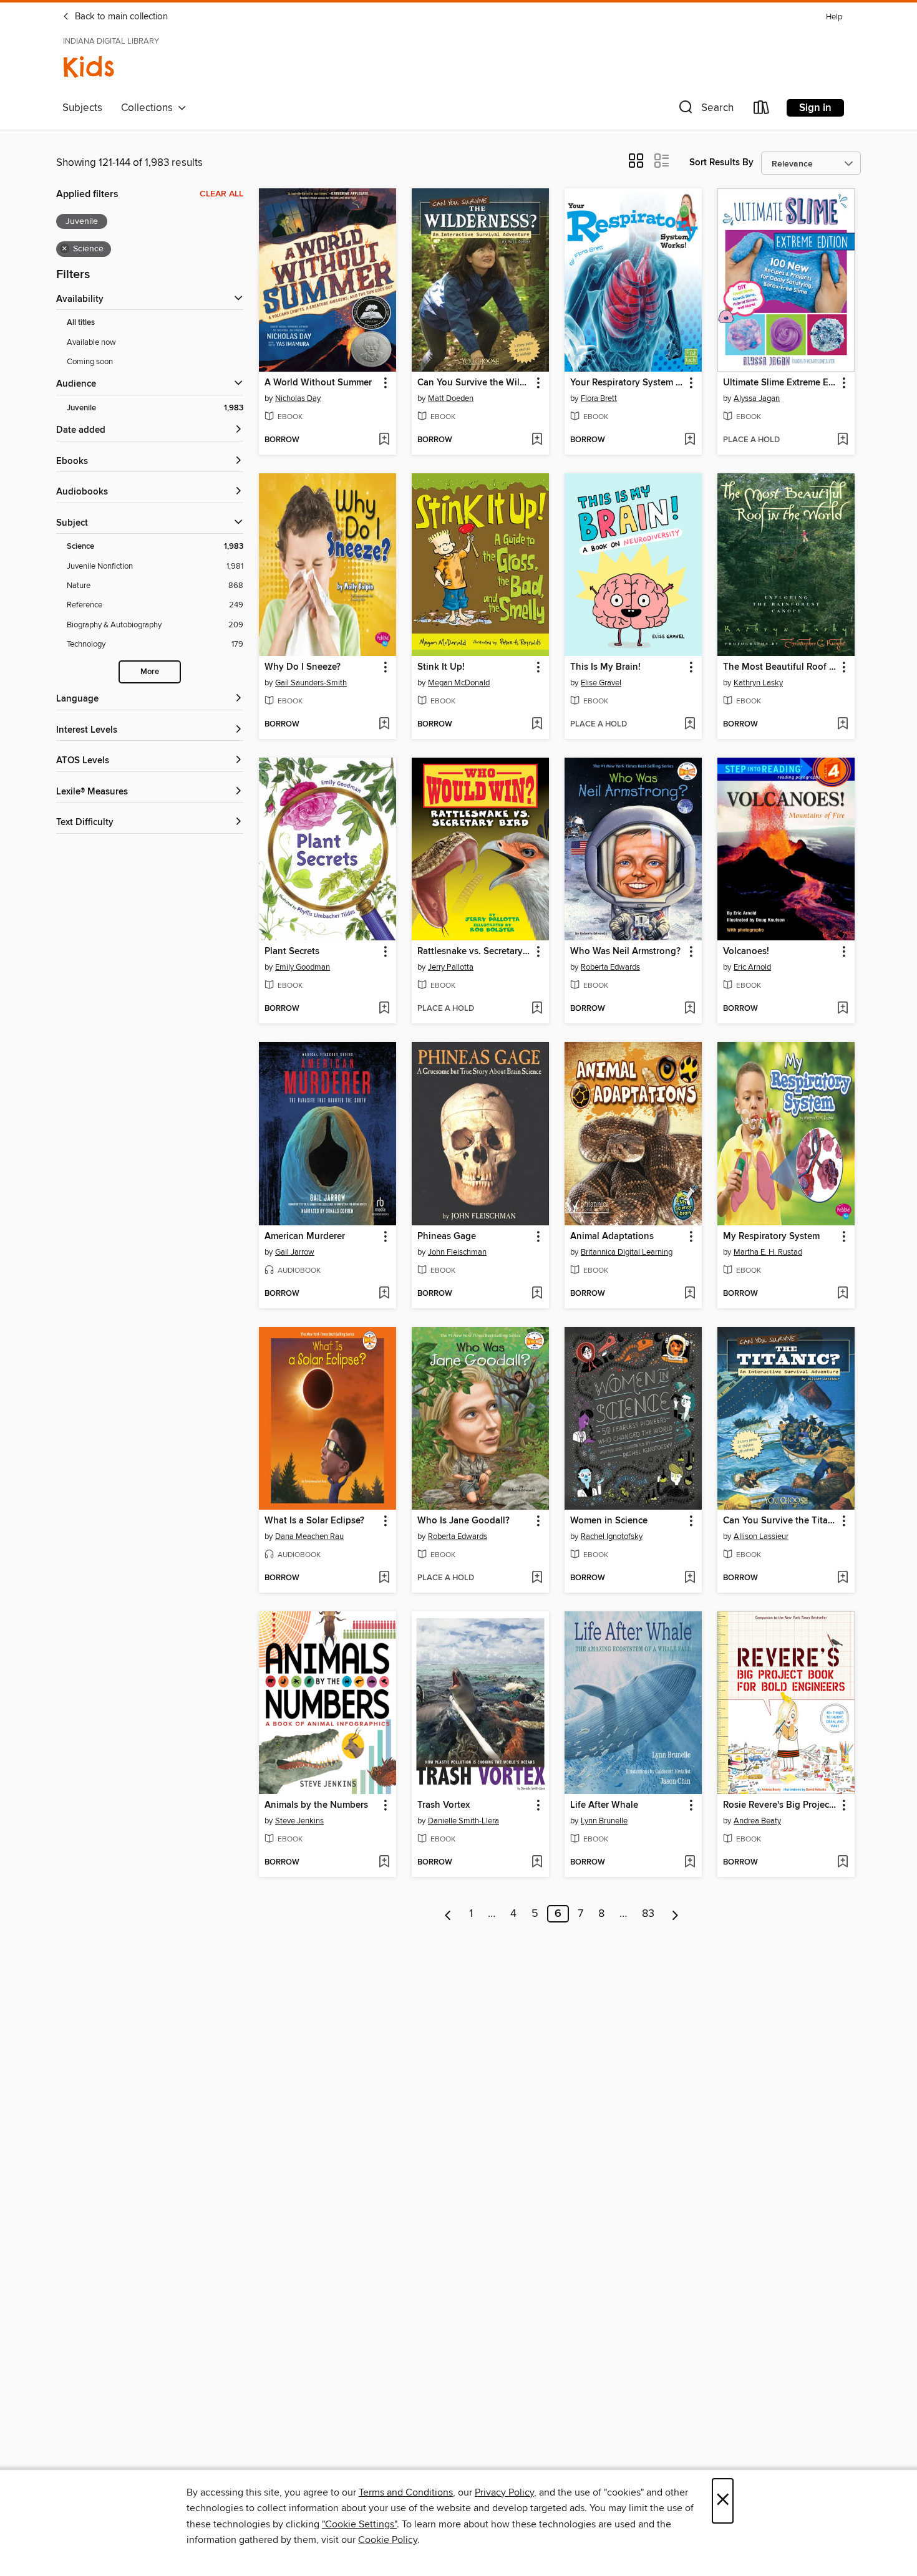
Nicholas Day (298, 398)
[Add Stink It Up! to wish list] (537, 725)
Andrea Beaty (757, 1821)
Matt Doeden (451, 398)
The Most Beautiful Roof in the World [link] (780, 667)
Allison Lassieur (761, 1536)
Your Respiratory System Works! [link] (627, 383)
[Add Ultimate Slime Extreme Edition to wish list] (842, 440)
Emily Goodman (303, 967)
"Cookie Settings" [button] (359, 2524)
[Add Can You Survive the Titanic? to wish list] (842, 1578)
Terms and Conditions (406, 2492)
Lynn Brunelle (604, 1821)
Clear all (221, 194)
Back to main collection (120, 17)
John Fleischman (457, 1252)
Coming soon (90, 362)
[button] (705, 110)
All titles (81, 323)
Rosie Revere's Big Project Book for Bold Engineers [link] (780, 1805)
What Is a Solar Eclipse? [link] (314, 1521)
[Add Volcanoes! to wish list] (842, 1009)
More (150, 672)
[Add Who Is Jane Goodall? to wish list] (537, 1578)
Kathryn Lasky (758, 683)
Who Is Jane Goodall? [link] (463, 1521)
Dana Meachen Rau (309, 1536)
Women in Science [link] (609, 1521)
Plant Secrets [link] (292, 952)
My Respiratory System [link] (771, 1237)
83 (648, 1914)
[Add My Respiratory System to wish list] (842, 1294)
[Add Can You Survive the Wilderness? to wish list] (537, 440)
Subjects (82, 108)
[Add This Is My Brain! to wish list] (690, 725)
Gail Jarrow (295, 1252)
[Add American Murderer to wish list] (384, 1294)
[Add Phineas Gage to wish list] (537, 1294)
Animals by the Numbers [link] (316, 1805)
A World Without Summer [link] (318, 383)
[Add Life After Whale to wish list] (690, 1863)
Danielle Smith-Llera (463, 1821)
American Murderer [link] (305, 1237)
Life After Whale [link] (604, 1805)
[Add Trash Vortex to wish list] (537, 1863)
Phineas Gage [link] (447, 1237)
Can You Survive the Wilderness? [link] (474, 383)
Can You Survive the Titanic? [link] (780, 1521)
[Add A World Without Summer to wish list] (384, 440)
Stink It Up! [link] (441, 667)
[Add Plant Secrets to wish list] (384, 1009)
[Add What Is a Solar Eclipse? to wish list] (384, 1578)
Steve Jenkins (299, 1821)
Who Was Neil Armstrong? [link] (625, 952)
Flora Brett (599, 398)
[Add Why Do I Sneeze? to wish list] (384, 725)
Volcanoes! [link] (746, 952)
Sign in (815, 108)
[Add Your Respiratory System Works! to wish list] (690, 440)
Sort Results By (721, 162)
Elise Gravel (601, 683)
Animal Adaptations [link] (612, 1237)
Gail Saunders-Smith (311, 683)
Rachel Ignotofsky (612, 1536)
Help (834, 17)
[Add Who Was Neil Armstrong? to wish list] (690, 1009)
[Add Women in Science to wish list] (690, 1578)
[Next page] (675, 1914)
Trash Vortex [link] (444, 1805)
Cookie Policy (388, 2540)
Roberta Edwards (610, 967)
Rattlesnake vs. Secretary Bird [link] (474, 952)
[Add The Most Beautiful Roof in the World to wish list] (842, 725)
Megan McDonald (459, 683)
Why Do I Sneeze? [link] (303, 667)
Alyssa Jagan (757, 398)
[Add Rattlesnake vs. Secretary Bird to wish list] (537, 1009)
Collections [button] (149, 108)
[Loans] (762, 110)
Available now (91, 342)
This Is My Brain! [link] (605, 667)
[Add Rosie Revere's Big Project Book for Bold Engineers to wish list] (842, 1863)
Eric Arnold (752, 967)
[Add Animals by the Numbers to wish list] (384, 1863)
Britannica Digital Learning (627, 1252)
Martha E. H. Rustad (768, 1252)
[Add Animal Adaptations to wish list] (690, 1294)
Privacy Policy (504, 2492)
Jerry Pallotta (451, 967)
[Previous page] (448, 1914)
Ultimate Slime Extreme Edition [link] (780, 383)
